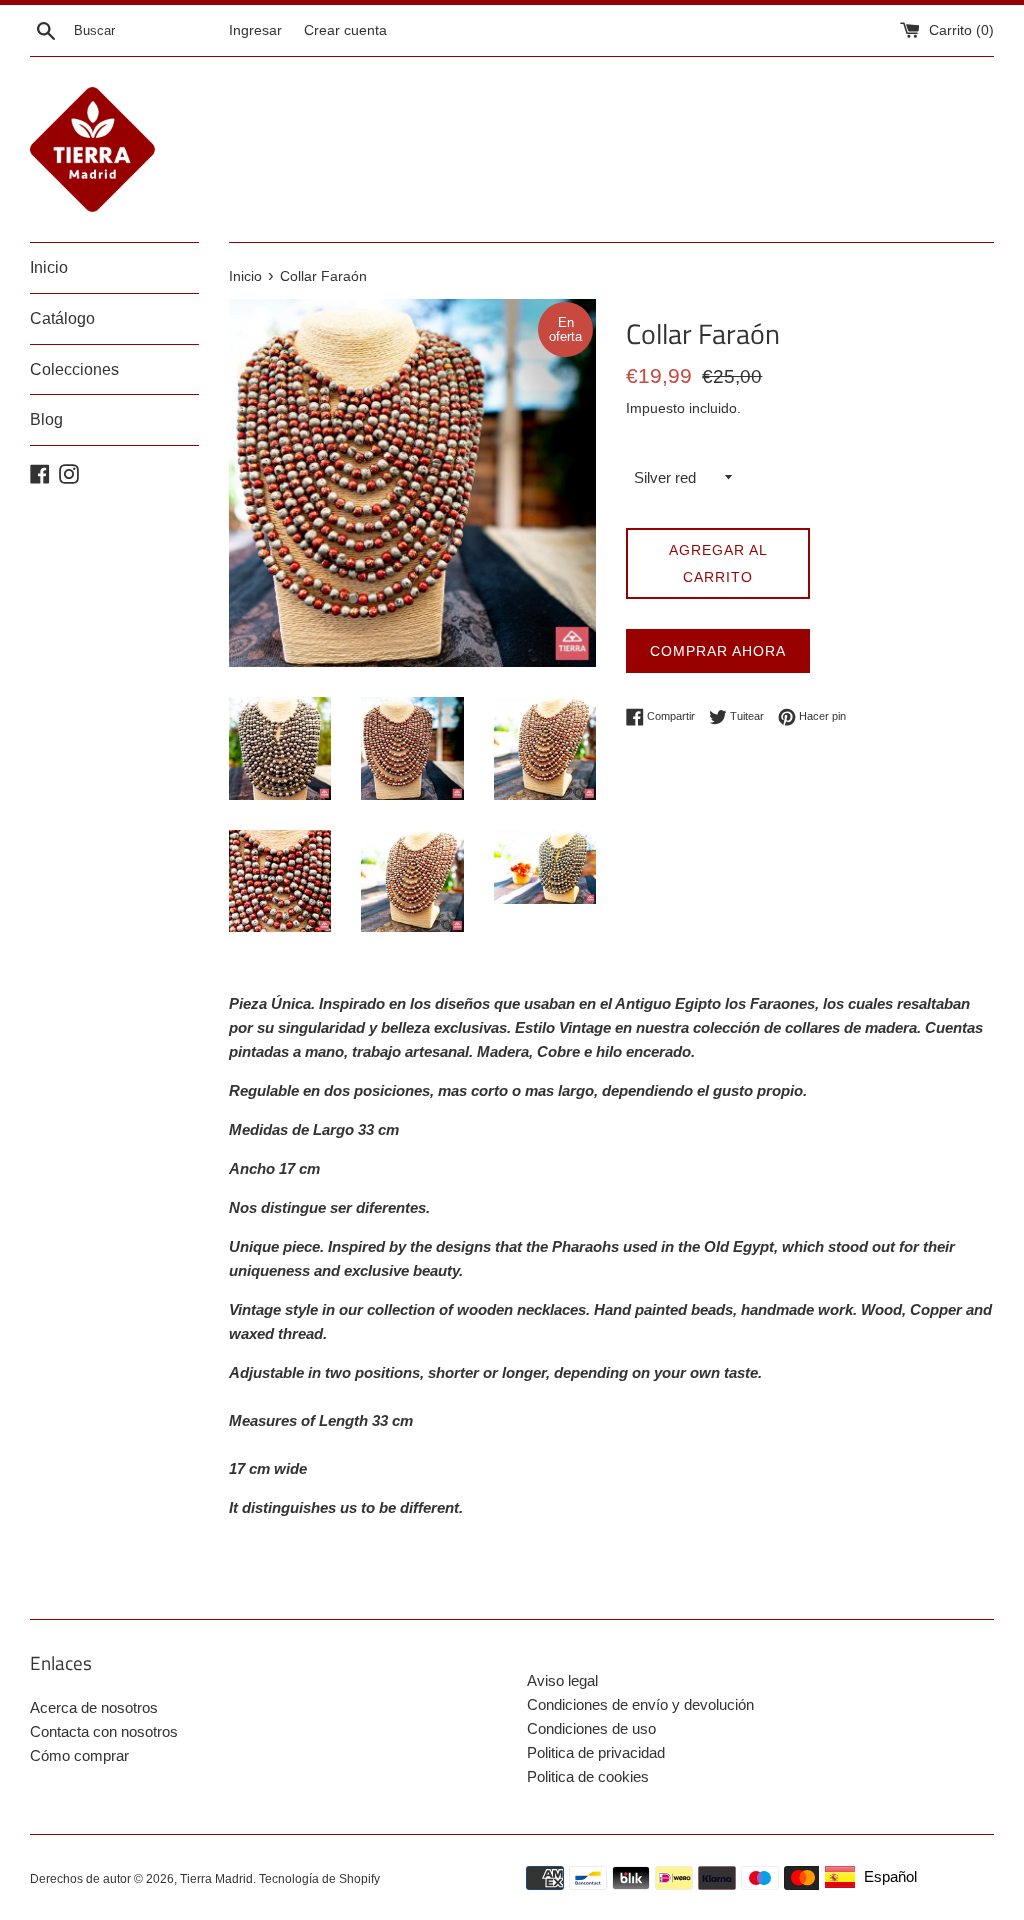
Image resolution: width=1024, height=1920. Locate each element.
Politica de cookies (588, 1776)
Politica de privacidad (596, 1752)
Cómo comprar (79, 1755)
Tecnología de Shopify (319, 1879)
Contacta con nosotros (104, 1731)
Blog (46, 419)
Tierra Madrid (216, 1879)
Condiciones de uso (591, 1728)
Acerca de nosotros (94, 1707)
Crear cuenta (345, 30)
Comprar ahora (718, 651)
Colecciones (74, 369)
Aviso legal (562, 1680)
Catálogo (62, 318)
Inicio (49, 267)
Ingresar (255, 30)
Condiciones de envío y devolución (640, 1704)
